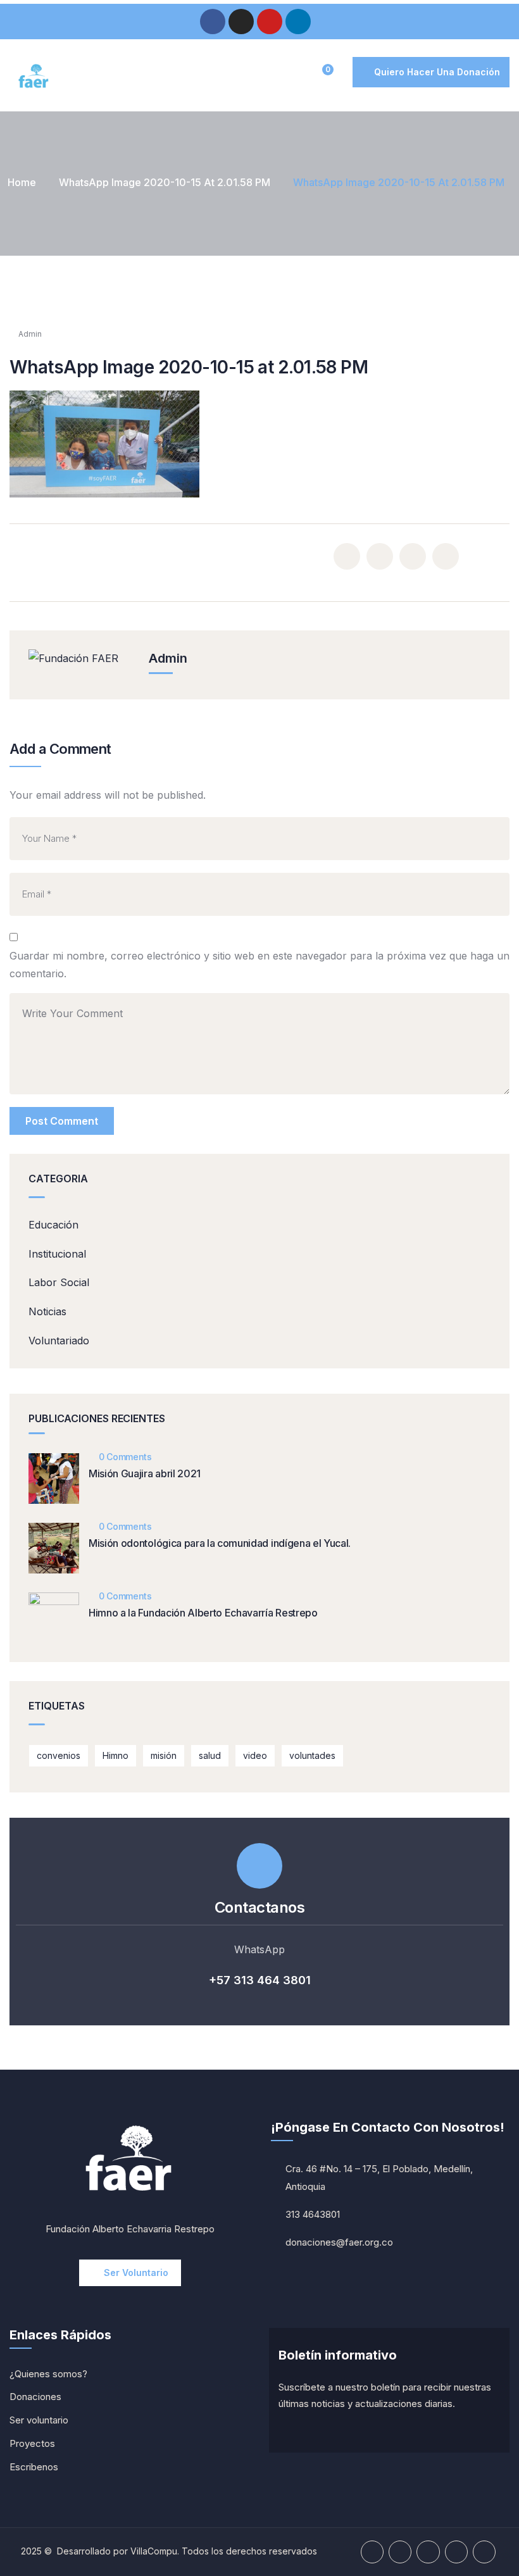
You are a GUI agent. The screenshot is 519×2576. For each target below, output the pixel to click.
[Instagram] (241, 22)
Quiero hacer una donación (437, 72)
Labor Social (59, 1282)
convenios (59, 1755)
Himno (116, 1755)
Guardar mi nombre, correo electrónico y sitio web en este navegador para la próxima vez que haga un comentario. (259, 965)
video (255, 1755)
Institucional (57, 1254)
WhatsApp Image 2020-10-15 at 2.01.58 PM (165, 182)
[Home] (34, 77)
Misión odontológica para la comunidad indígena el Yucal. (220, 1543)
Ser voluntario (136, 2273)
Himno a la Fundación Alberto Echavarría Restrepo (203, 1613)
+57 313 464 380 (257, 1980)
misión (164, 1755)
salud (210, 1755)
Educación (53, 1225)
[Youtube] (270, 22)
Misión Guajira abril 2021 (145, 1473)
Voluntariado (59, 1341)
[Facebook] (213, 22)
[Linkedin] (298, 22)
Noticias (47, 1311)
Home (22, 182)
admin (30, 334)
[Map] (484, 2552)
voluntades (312, 1755)
